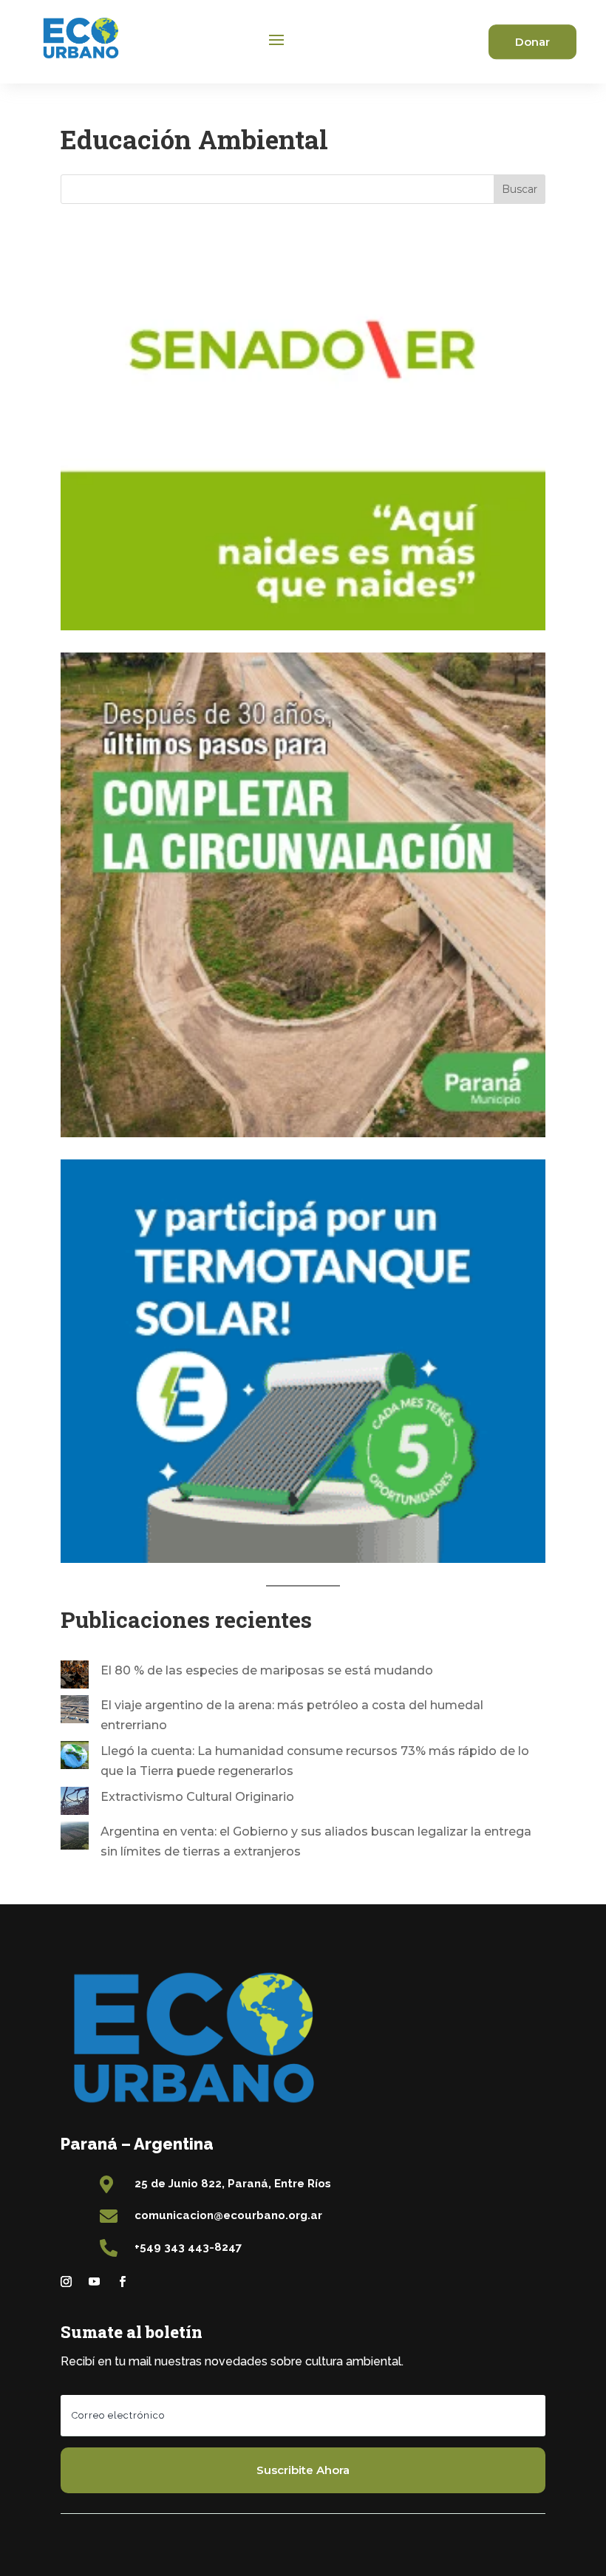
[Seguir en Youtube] (94, 2282)
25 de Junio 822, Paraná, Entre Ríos (233, 2184)
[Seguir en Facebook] (122, 2282)
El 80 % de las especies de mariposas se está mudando (267, 1670)
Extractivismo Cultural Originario (197, 1797)
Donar (532, 42)
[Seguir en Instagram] (66, 2282)
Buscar (520, 189)
